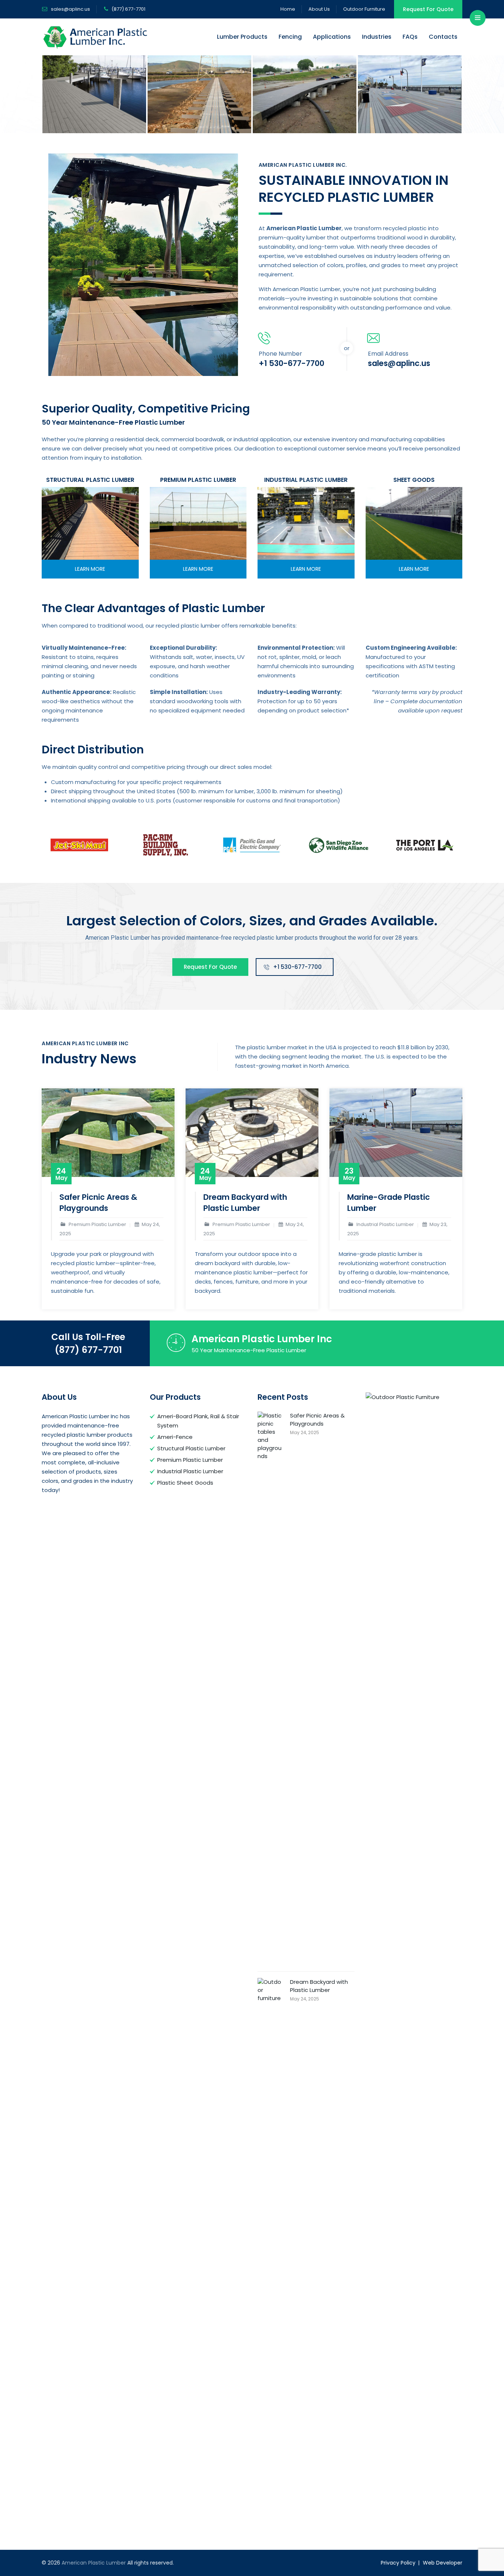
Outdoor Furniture (364, 9)
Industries (377, 37)
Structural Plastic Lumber (191, 1448)
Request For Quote (428, 9)
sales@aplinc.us (70, 9)
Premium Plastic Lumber (190, 1460)
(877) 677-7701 (88, 1350)
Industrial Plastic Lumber (190, 1471)
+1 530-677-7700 (297, 967)
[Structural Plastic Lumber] (90, 523)
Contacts (443, 37)
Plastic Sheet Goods (185, 1483)
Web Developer (443, 2563)
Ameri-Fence (175, 1437)
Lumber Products (242, 37)
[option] (94, 94)
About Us (319, 9)
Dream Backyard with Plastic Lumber (245, 1203)
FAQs (410, 37)
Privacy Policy (398, 2563)
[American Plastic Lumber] (96, 37)
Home (288, 9)
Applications (332, 37)
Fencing (290, 37)
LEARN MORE (90, 569)
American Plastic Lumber (94, 2563)
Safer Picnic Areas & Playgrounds (98, 1203)
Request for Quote (210, 967)
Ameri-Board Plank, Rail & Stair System (198, 1421)
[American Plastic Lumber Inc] (94, 94)
